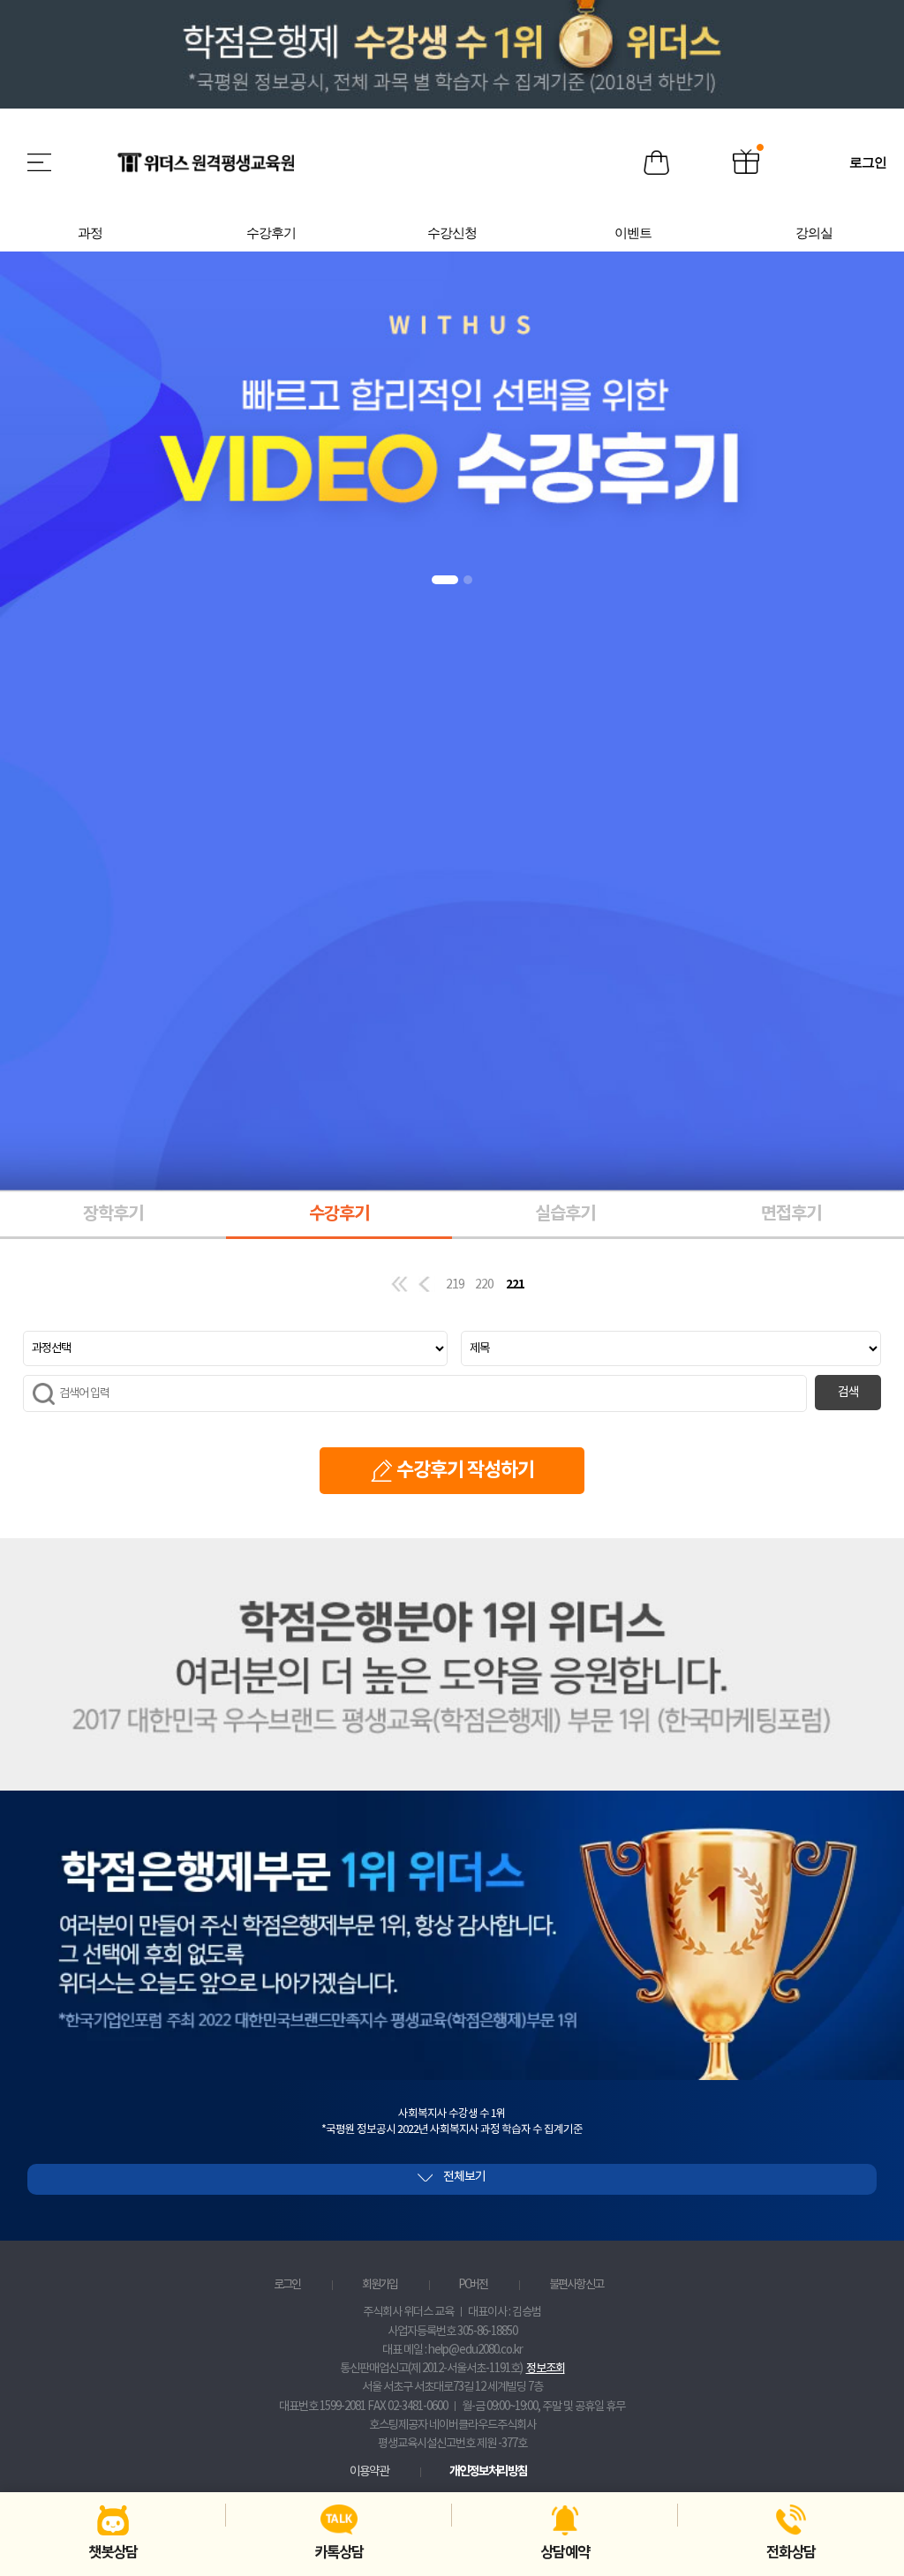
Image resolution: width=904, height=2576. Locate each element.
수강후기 (339, 1214)
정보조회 (546, 2369)
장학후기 (113, 1214)
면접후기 (791, 1214)
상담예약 (565, 2553)
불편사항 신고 (576, 2285)
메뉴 (41, 162)
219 (455, 1285)
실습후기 (565, 1214)
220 (484, 1285)
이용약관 (369, 2472)
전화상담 (791, 2553)
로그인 (287, 2285)
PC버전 (473, 2285)
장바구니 (657, 163)
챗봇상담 (113, 2553)
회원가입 (380, 2285)
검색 (848, 1393)
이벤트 (746, 163)
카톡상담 (339, 2553)
